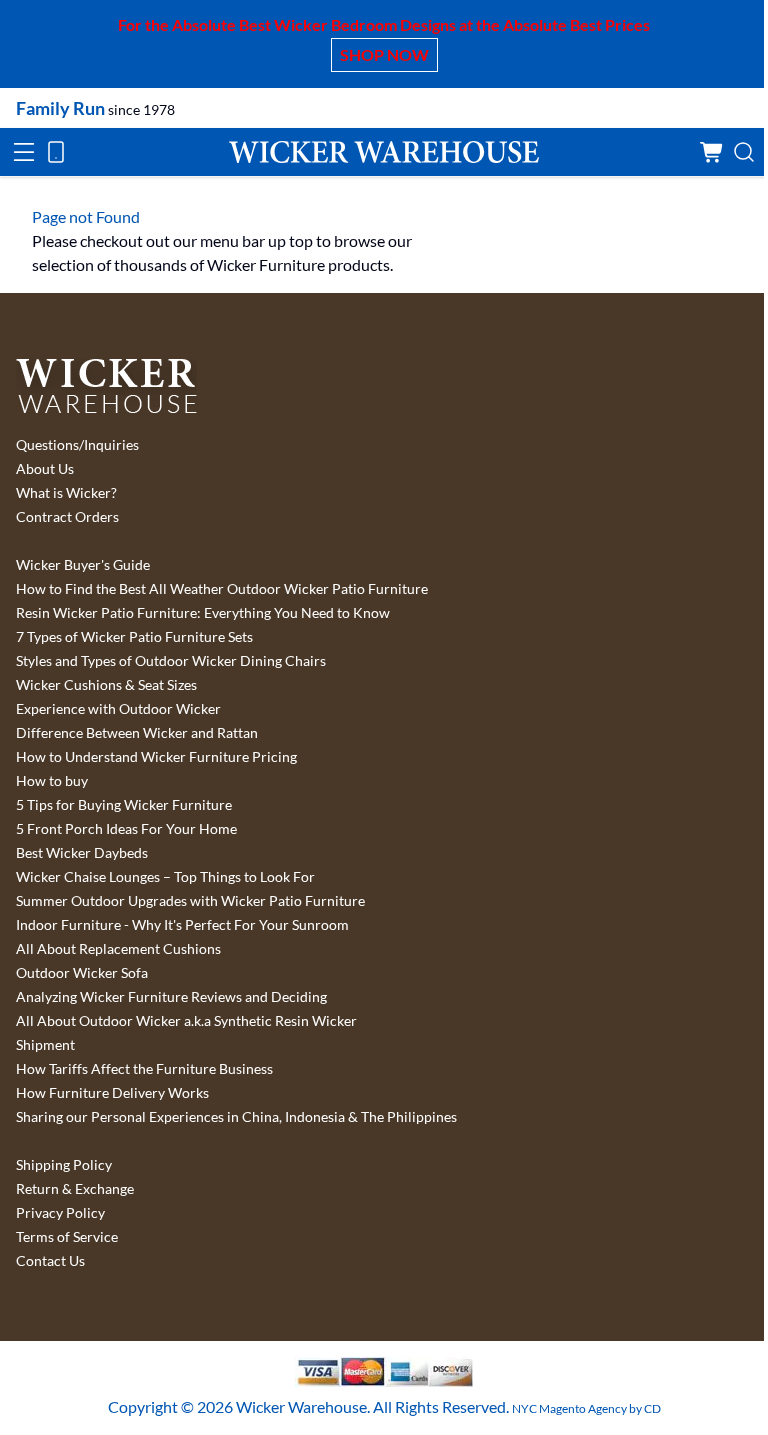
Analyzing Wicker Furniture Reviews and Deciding (171, 997)
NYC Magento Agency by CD (586, 1408)
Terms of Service (67, 1237)
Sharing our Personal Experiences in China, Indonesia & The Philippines (236, 1117)
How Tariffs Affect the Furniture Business (144, 1069)
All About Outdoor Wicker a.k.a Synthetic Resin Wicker (186, 1021)
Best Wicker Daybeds (82, 853)
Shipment (45, 1045)
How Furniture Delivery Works (112, 1093)
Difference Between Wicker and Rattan (137, 733)
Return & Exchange (75, 1189)
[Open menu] (24, 152)
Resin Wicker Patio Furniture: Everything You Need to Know (203, 613)
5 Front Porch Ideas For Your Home (126, 829)
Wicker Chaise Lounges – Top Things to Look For (165, 877)
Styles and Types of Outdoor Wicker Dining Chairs (171, 661)
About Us (45, 469)
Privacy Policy (60, 1213)
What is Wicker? (66, 493)
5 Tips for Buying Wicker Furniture (124, 805)
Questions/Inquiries (77, 445)
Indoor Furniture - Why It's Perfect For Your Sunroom (182, 925)
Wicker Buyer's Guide (83, 565)
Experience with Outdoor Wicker (118, 709)
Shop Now (384, 54)
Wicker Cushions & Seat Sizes (106, 685)
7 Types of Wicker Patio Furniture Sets (134, 637)
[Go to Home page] (384, 151)
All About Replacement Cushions (118, 949)
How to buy (52, 781)
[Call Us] (56, 152)
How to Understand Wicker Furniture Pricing (156, 757)
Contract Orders (67, 517)
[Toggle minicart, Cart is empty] (712, 152)
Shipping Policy (64, 1165)
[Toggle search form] (744, 152)
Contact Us (50, 1261)
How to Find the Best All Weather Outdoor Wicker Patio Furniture (222, 589)
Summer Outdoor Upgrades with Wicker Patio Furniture (190, 901)
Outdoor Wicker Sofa (82, 973)
